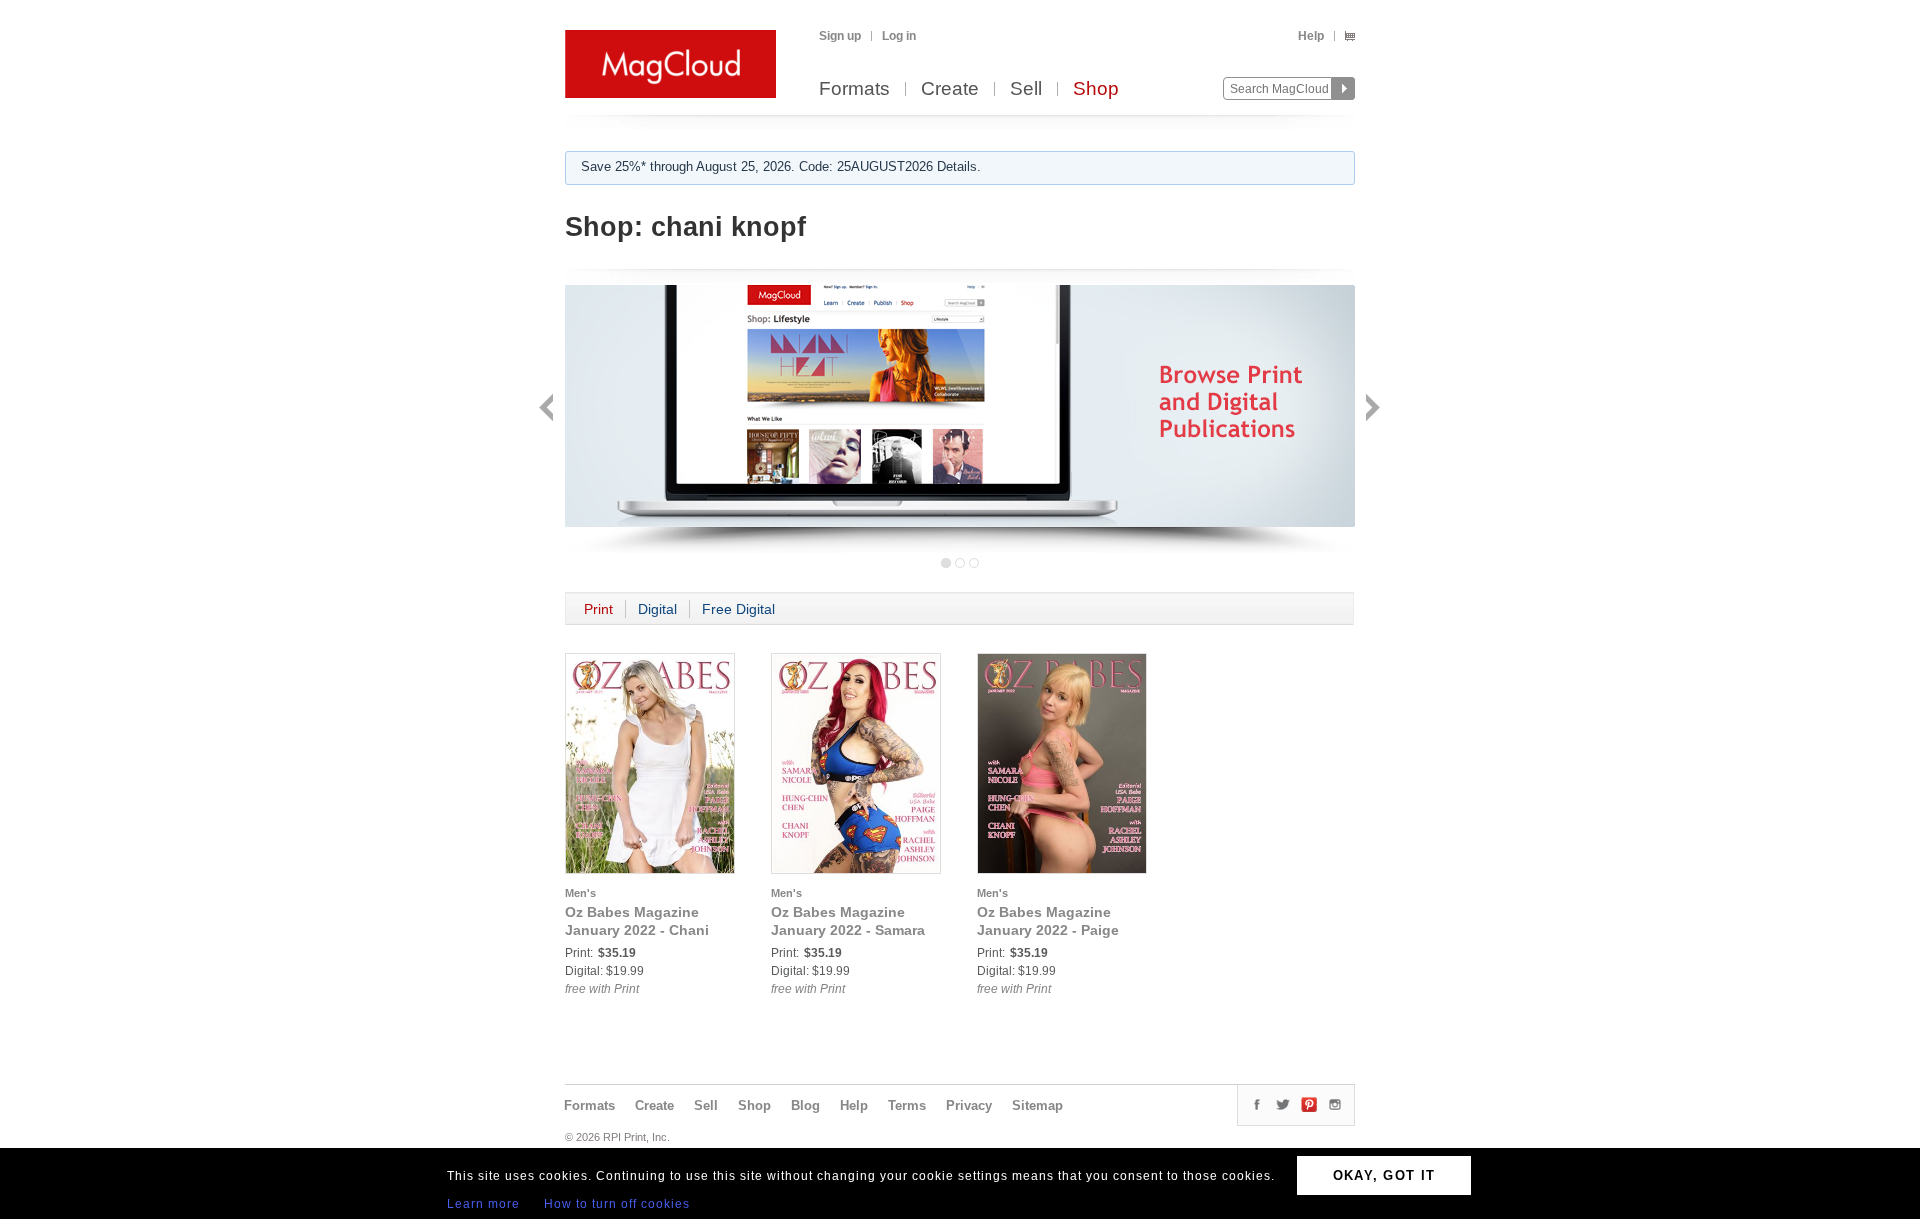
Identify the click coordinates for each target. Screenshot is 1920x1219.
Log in (899, 36)
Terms (907, 1105)
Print (598, 609)
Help (1311, 36)
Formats (854, 89)
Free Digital (738, 609)
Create (950, 89)
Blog (805, 1105)
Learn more (483, 1204)
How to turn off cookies (617, 1204)
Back (548, 409)
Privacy (969, 1105)
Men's (580, 893)
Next (1370, 409)
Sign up (840, 36)
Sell (1026, 89)
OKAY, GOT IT (1384, 1175)
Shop (1096, 89)
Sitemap (1037, 1105)
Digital (657, 609)
